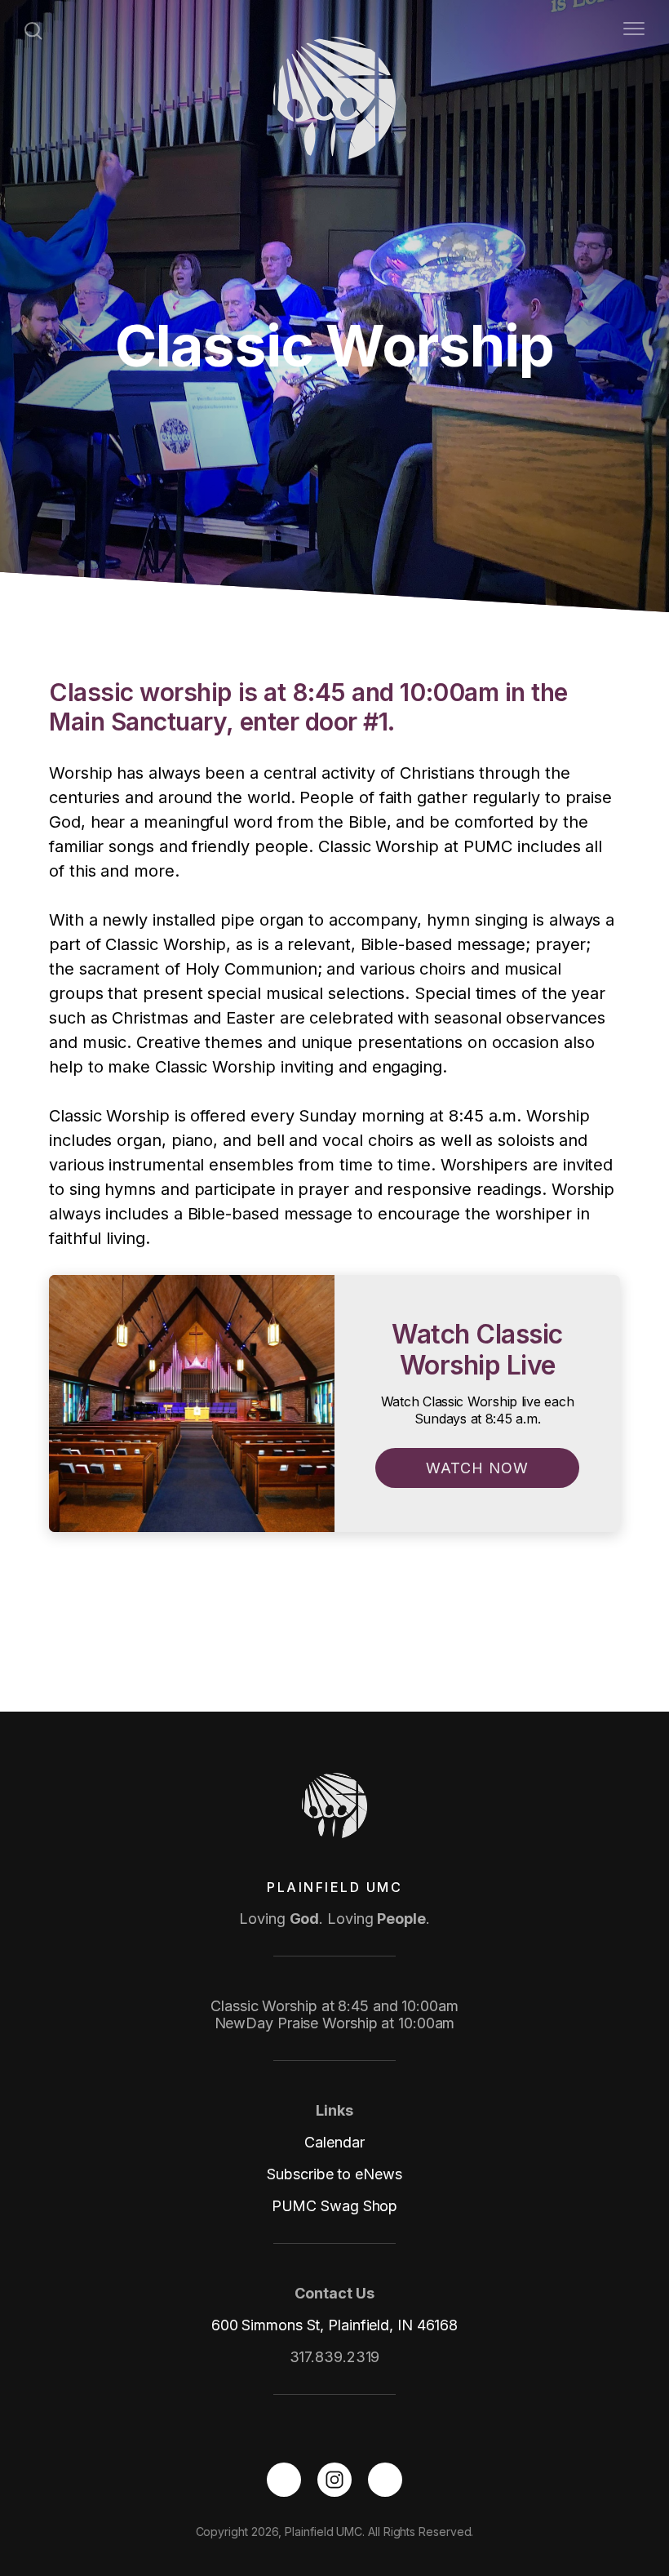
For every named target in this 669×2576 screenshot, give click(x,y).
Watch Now (477, 1468)
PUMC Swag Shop (335, 2206)
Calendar (334, 2142)
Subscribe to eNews (334, 2174)
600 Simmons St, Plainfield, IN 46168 (334, 2325)
